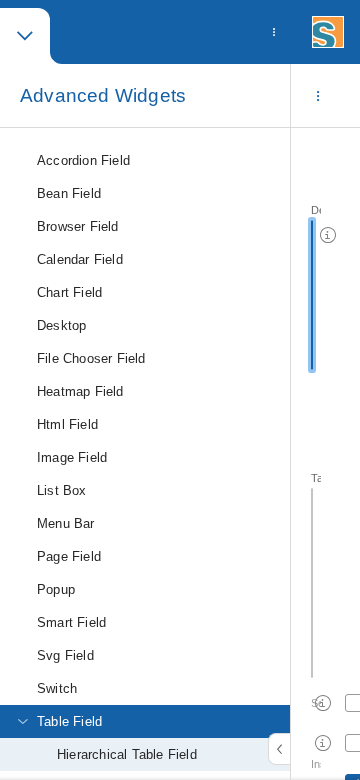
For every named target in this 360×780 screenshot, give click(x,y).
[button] (25, 36)
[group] (325, 454)
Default (316, 210)
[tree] (145, 454)
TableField (316, 478)
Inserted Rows (316, 764)
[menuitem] (274, 32)
